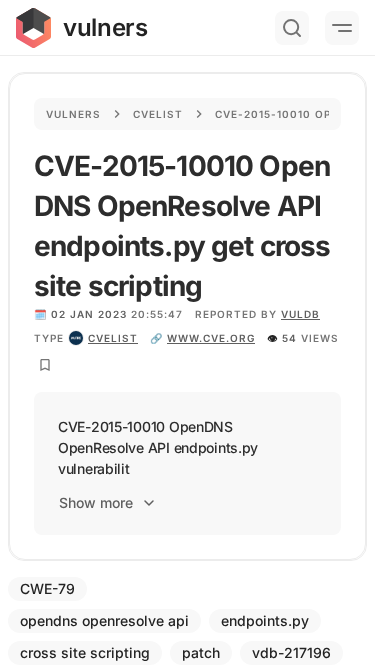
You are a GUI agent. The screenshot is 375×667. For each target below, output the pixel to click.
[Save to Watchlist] (45, 365)
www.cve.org (211, 338)
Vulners (73, 114)
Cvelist (158, 114)
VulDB (300, 314)
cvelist (113, 338)
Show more (96, 502)
